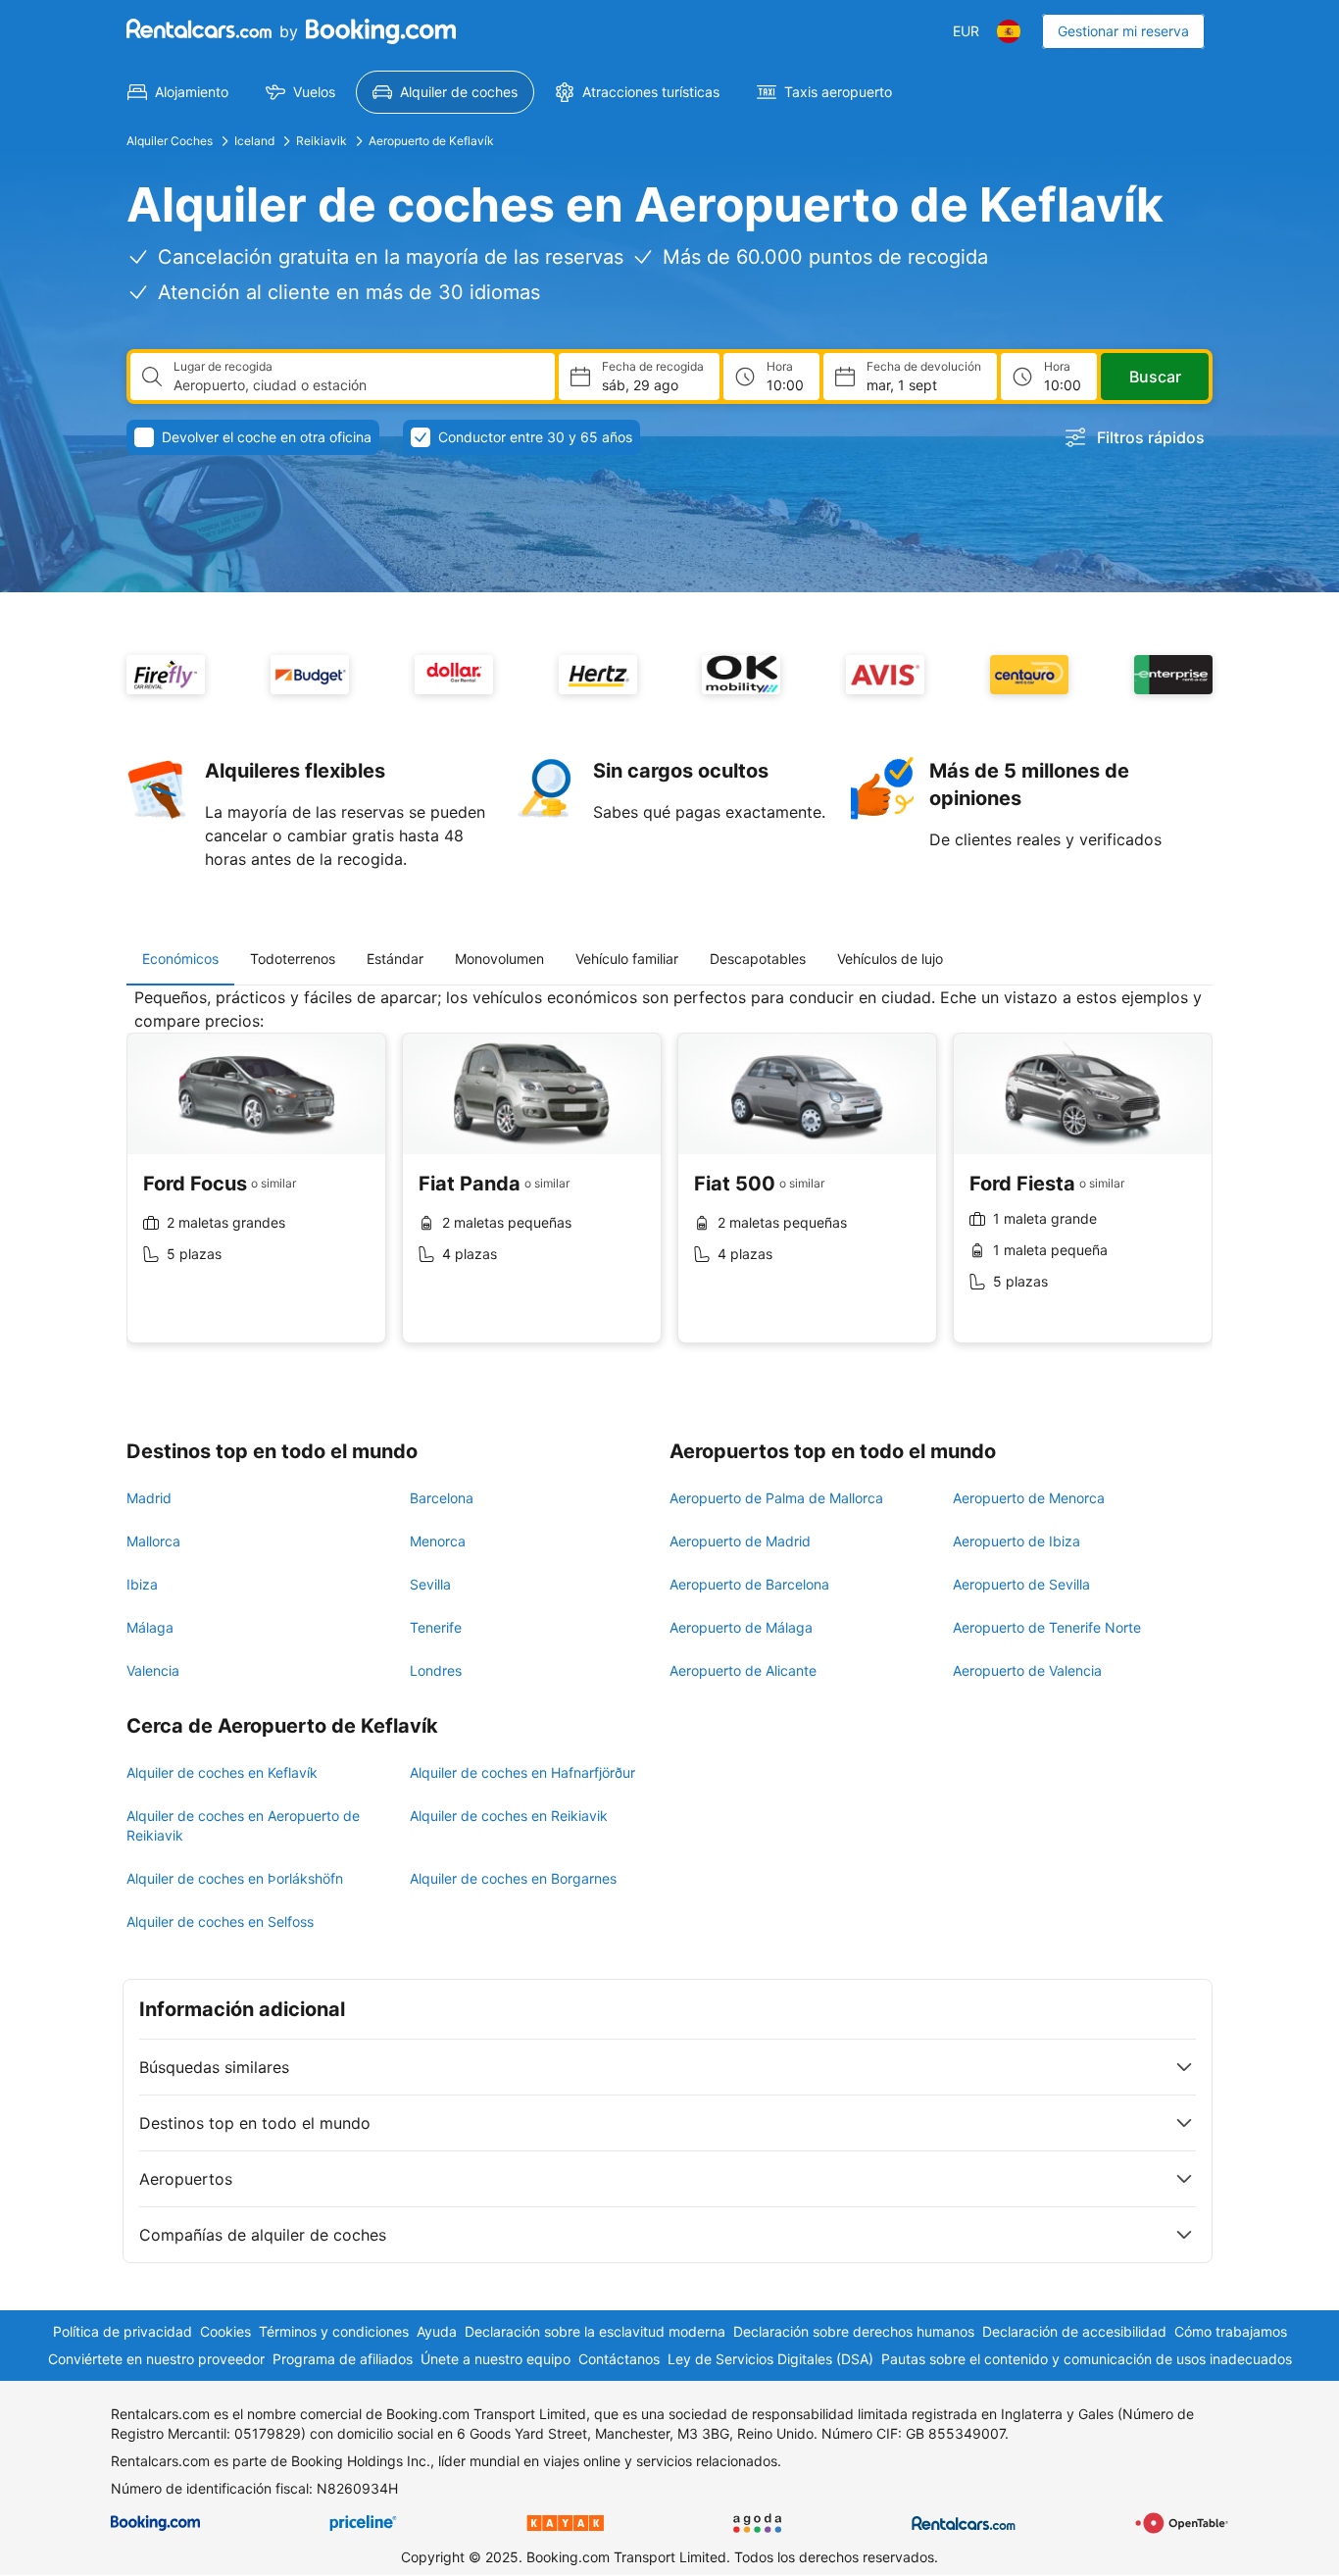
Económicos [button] (180, 959)
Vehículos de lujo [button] (890, 959)
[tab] (180, 959)
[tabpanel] (669, 1180)
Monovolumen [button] (499, 959)
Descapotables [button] (758, 959)
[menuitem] (178, 92)
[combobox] (356, 385)
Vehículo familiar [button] (627, 959)
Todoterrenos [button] (293, 959)
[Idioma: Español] (1009, 31)
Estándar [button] (395, 959)
